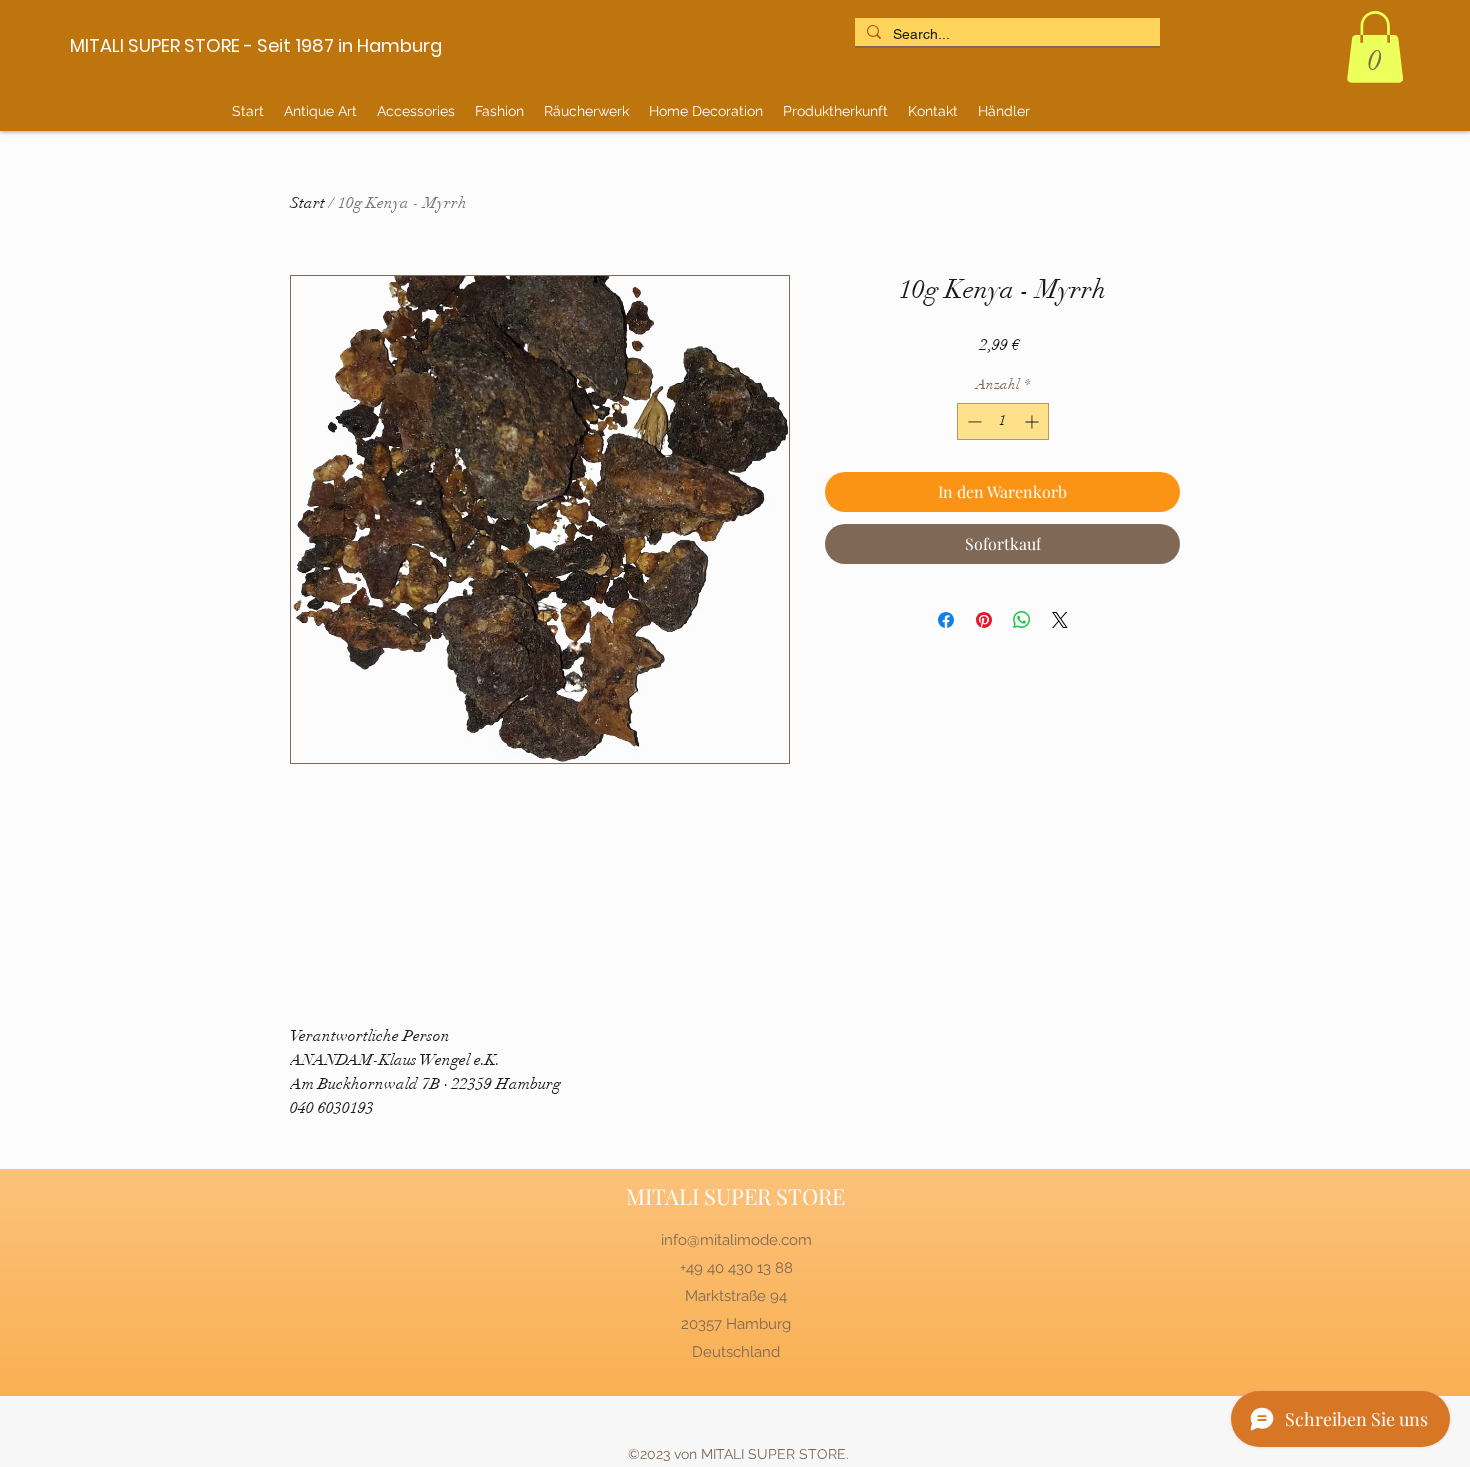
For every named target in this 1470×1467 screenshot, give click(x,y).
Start (307, 203)
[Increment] (1033, 421)
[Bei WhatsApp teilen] (1022, 620)
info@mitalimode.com (736, 1240)
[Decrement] (972, 421)
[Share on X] (1060, 620)
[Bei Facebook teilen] (946, 620)
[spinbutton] (1003, 421)
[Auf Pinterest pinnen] (984, 620)
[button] (1375, 47)
